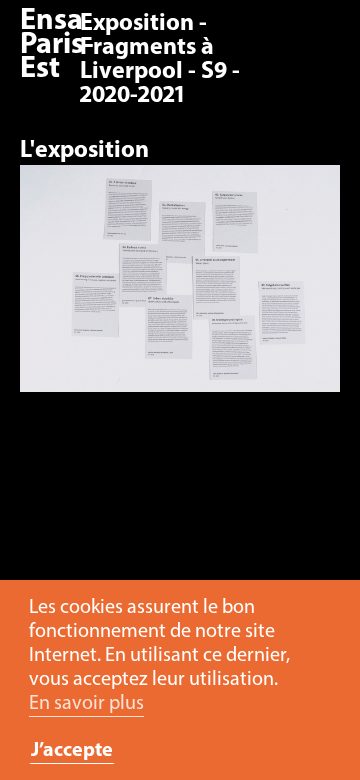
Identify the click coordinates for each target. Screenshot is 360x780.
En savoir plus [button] (86, 704)
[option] (180, 288)
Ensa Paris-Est (57, 45)
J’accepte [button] (72, 751)
